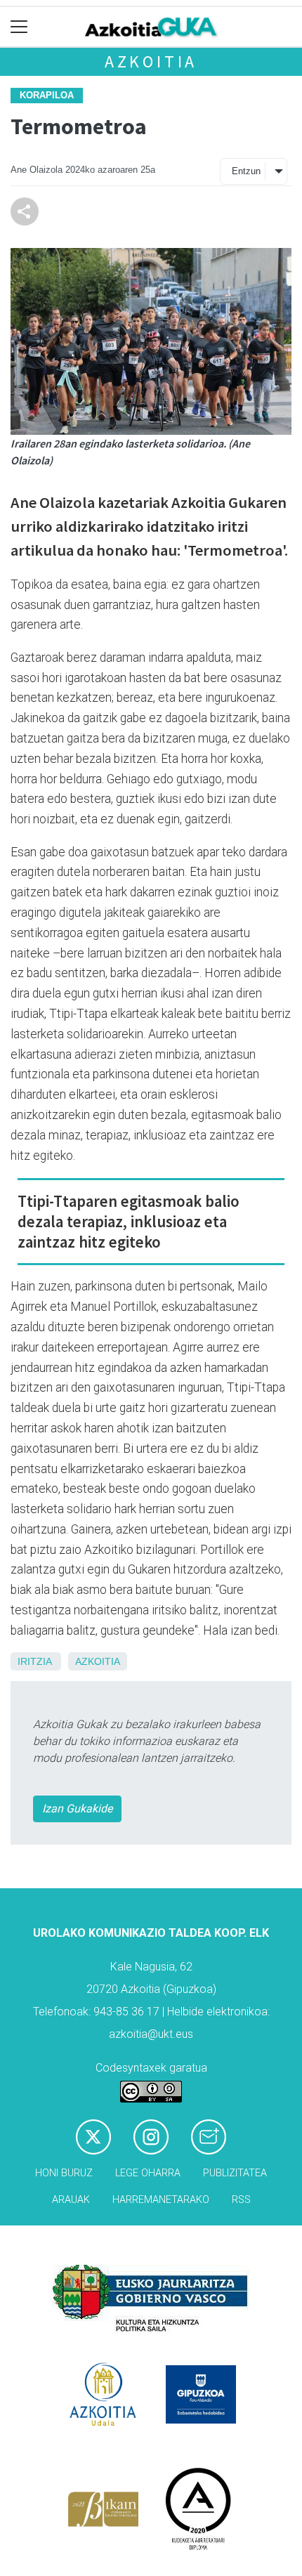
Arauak (71, 2200)
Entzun (246, 171)
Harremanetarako (161, 2200)
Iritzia (34, 1661)
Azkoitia (151, 61)
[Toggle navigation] (19, 27)
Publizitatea (235, 2173)
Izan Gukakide (77, 1809)
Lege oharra (148, 2173)
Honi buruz (64, 2173)
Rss (241, 2200)
